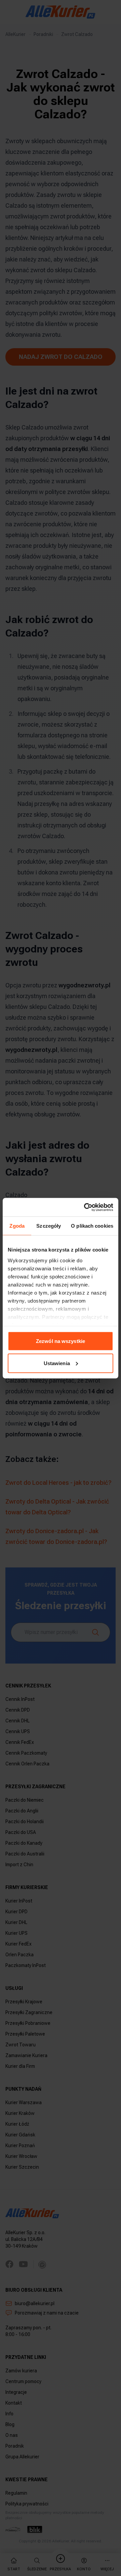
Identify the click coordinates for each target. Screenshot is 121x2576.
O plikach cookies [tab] (92, 1226)
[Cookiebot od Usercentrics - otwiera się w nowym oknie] (85, 1207)
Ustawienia (57, 1363)
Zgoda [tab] (17, 1226)
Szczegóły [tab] (49, 1226)
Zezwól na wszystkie (61, 1341)
